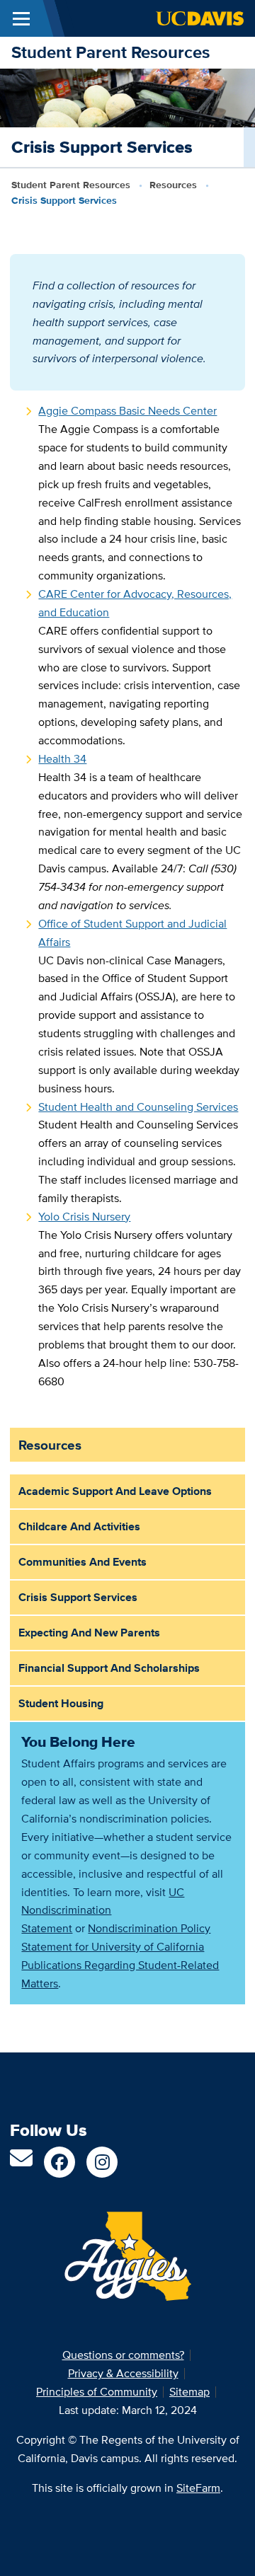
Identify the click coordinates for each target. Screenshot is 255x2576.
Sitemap (189, 2392)
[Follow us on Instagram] (102, 2162)
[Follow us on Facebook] (59, 2162)
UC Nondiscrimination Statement (103, 1911)
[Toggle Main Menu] (21, 18)
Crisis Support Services (78, 1597)
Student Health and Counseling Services (138, 1107)
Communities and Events (83, 1562)
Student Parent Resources (110, 52)
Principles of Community (97, 2392)
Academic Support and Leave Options (115, 1491)
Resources (173, 185)
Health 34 (62, 759)
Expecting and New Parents (89, 1633)
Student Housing (61, 1703)
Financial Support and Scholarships (109, 1668)
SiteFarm (198, 2488)
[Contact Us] (21, 2162)
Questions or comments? (123, 2355)
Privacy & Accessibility (123, 2373)
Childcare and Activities (79, 1526)
